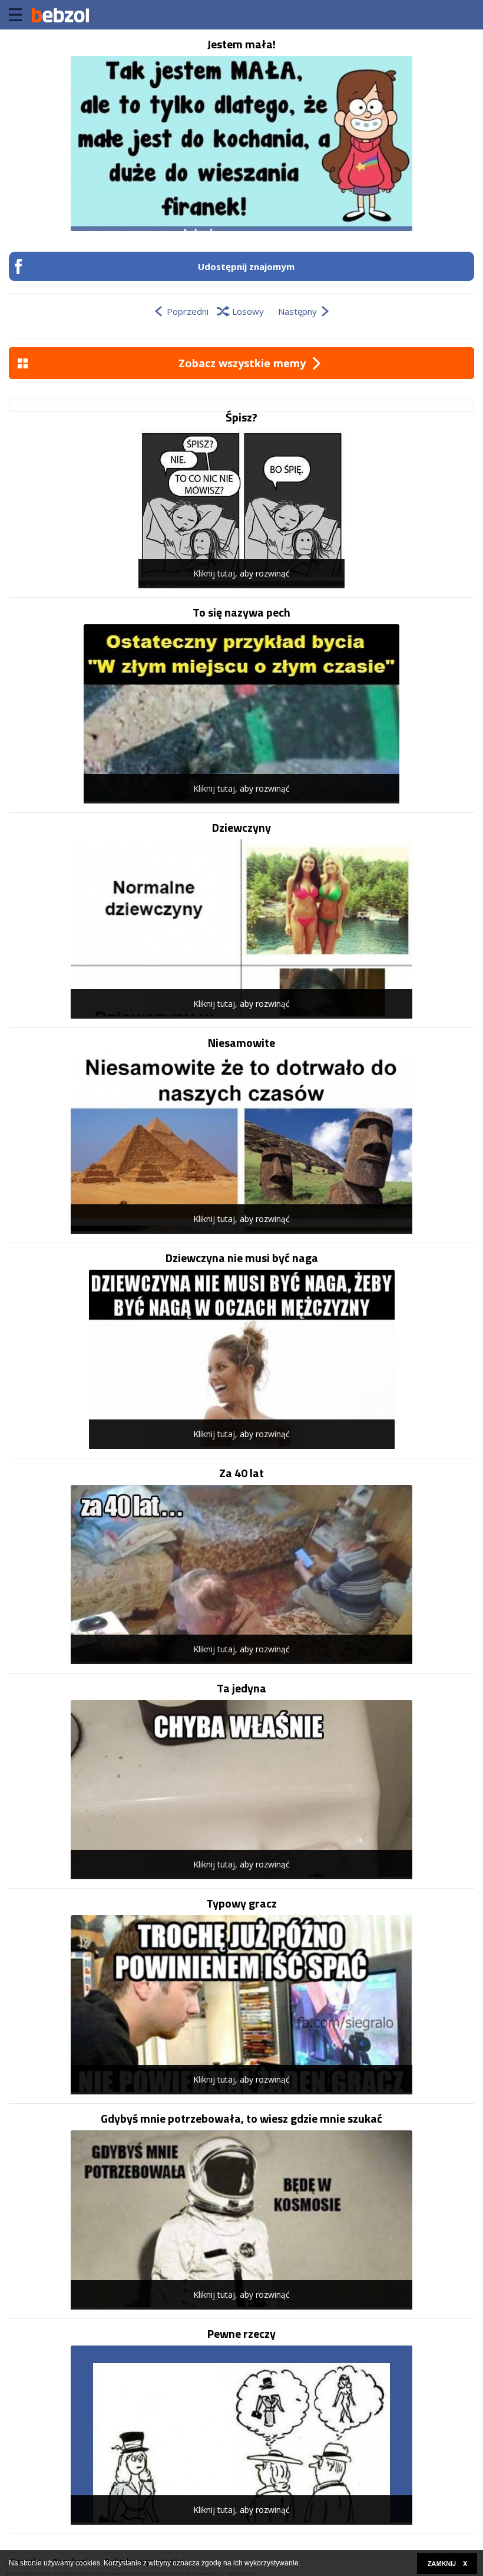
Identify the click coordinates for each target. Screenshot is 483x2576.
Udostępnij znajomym (246, 266)
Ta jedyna (241, 1688)
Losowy (248, 311)
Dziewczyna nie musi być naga (242, 1258)
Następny (297, 311)
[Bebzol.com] (60, 15)
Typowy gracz (241, 1903)
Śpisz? (241, 417)
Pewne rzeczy (241, 2334)
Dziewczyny (241, 828)
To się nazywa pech (241, 612)
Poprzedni (188, 311)
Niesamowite (241, 1043)
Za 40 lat (241, 1473)
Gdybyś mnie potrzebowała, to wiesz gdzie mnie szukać (241, 2119)
